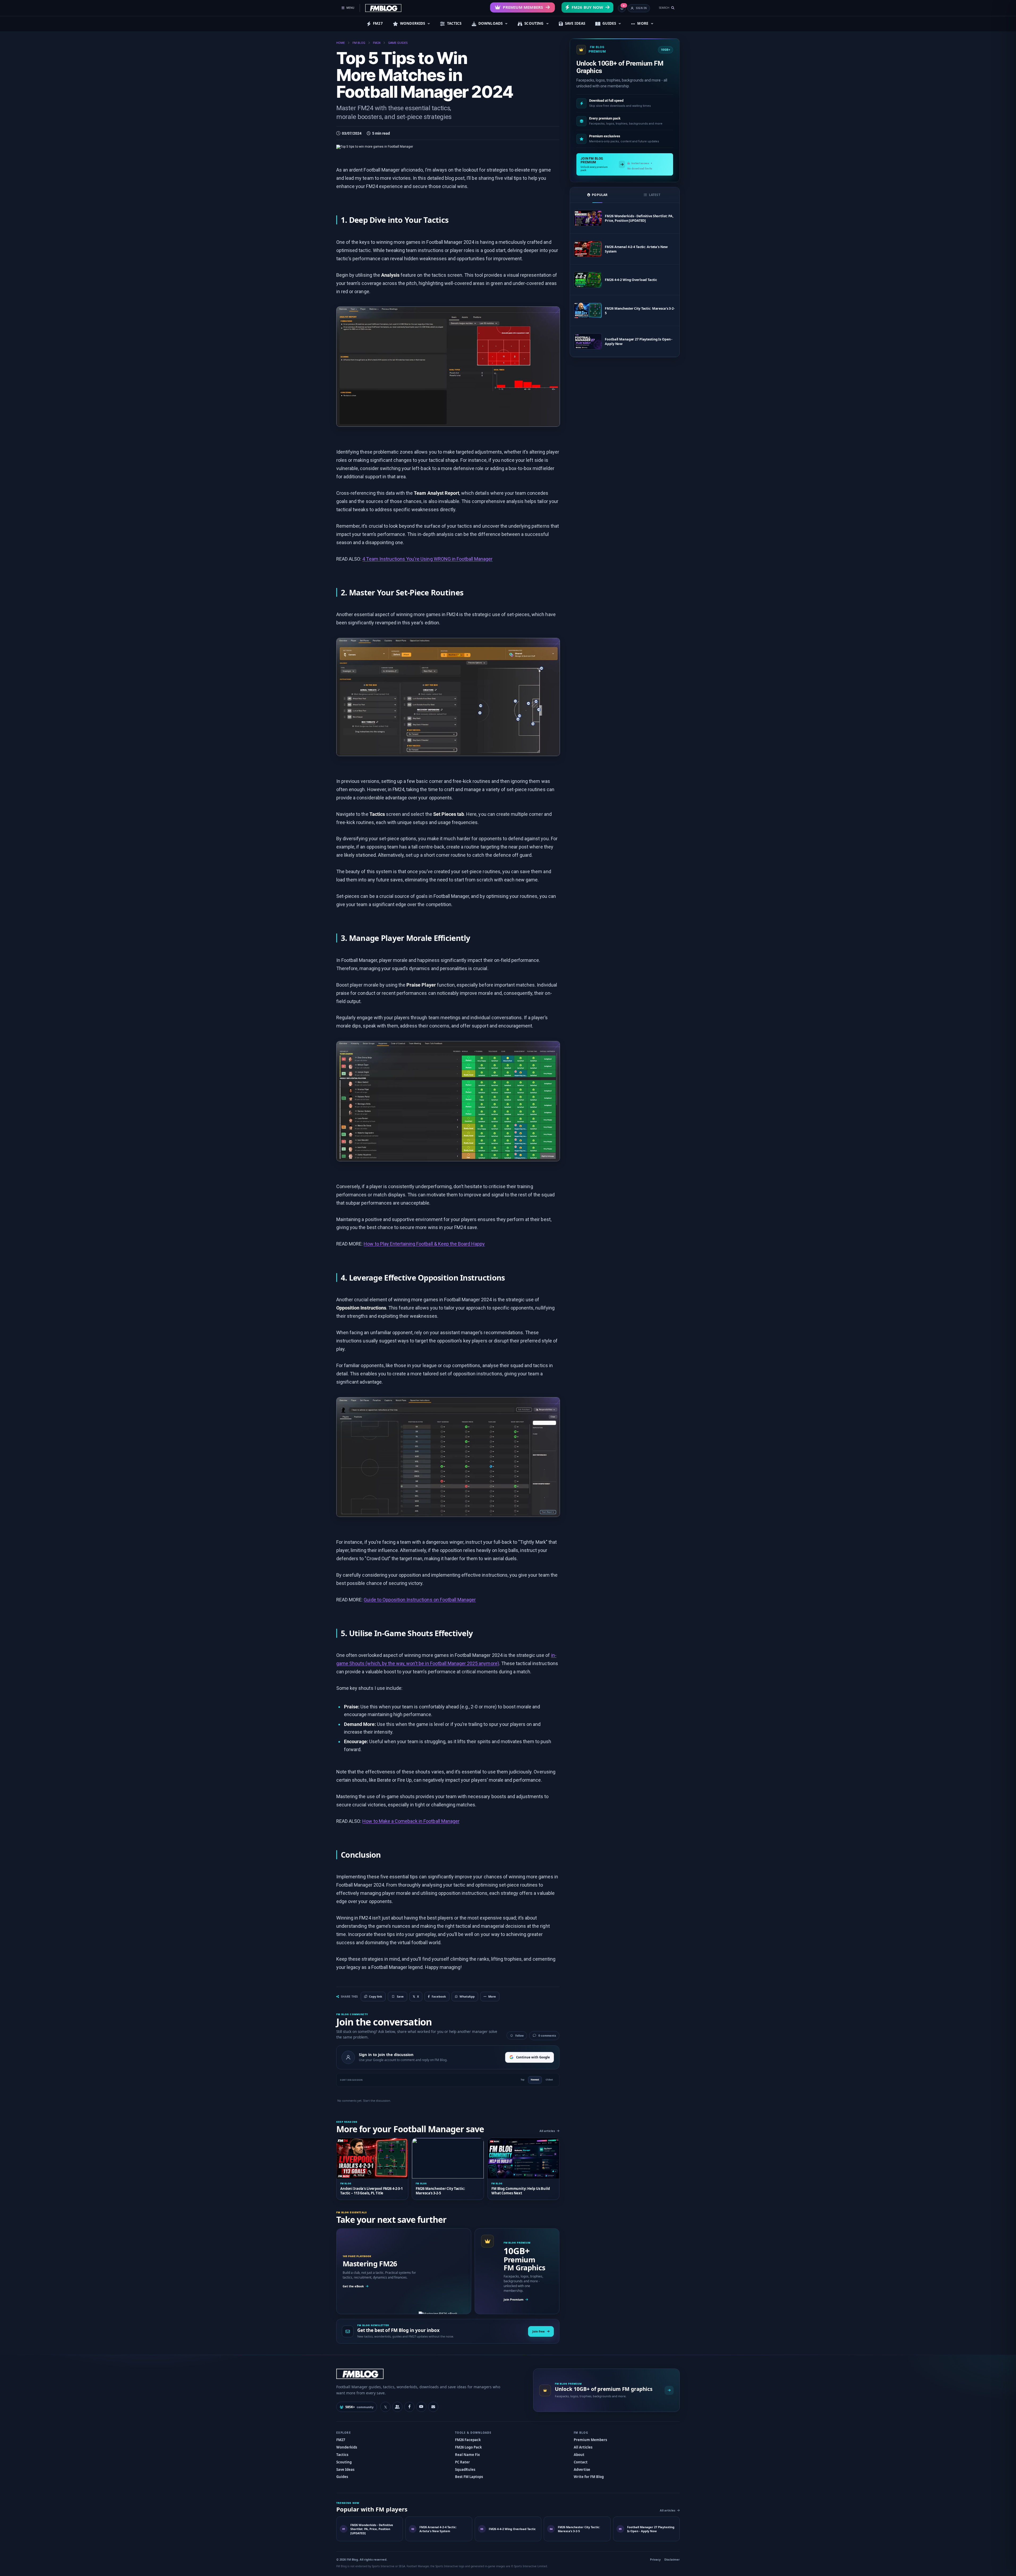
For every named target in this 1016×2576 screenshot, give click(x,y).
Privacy (655, 2559)
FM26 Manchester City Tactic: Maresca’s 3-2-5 (640, 311)
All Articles (583, 2447)
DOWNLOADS (490, 23)
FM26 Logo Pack (468, 2447)
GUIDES (609, 23)
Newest (535, 2080)
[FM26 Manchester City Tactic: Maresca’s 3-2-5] (588, 311)
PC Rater (462, 2462)
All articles (547, 2131)
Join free (539, 2331)
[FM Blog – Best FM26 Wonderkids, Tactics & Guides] (383, 8)
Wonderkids (347, 2447)
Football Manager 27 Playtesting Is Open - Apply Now (639, 342)
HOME (341, 43)
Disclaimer (672, 2559)
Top (522, 2080)
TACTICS (454, 23)
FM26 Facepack (468, 2440)
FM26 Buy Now (587, 7)
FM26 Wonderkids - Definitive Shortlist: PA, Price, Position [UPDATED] (639, 218)
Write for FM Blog (589, 2477)
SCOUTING (534, 23)
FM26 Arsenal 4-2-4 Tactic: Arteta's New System (636, 249)
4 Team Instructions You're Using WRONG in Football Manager (427, 559)
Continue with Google (533, 2057)
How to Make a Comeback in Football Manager (411, 1821)
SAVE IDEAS (575, 23)
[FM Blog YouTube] (421, 2407)
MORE (643, 23)
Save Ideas (345, 2470)
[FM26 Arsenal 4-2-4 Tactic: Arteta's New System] (588, 249)
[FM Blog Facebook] (409, 2407)
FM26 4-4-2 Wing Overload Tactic (631, 280)
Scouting (344, 2462)
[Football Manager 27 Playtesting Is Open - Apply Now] (588, 341)
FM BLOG (359, 43)
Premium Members (523, 7)
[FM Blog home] (430, 2374)
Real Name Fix (467, 2455)
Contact (581, 2462)
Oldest (549, 2080)
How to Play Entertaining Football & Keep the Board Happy (424, 1244)
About (579, 2455)
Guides (342, 2477)
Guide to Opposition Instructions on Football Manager (420, 1600)
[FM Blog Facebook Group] (397, 2407)
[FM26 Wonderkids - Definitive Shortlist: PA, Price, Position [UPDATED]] (588, 218)
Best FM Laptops (469, 2477)
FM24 (377, 43)
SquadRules (465, 2470)
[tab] (597, 195)
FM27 (378, 23)
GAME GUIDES (398, 43)
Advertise (582, 2470)
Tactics (342, 2455)
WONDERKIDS (413, 23)
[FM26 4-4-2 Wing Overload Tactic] (588, 280)
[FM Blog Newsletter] (433, 2407)
